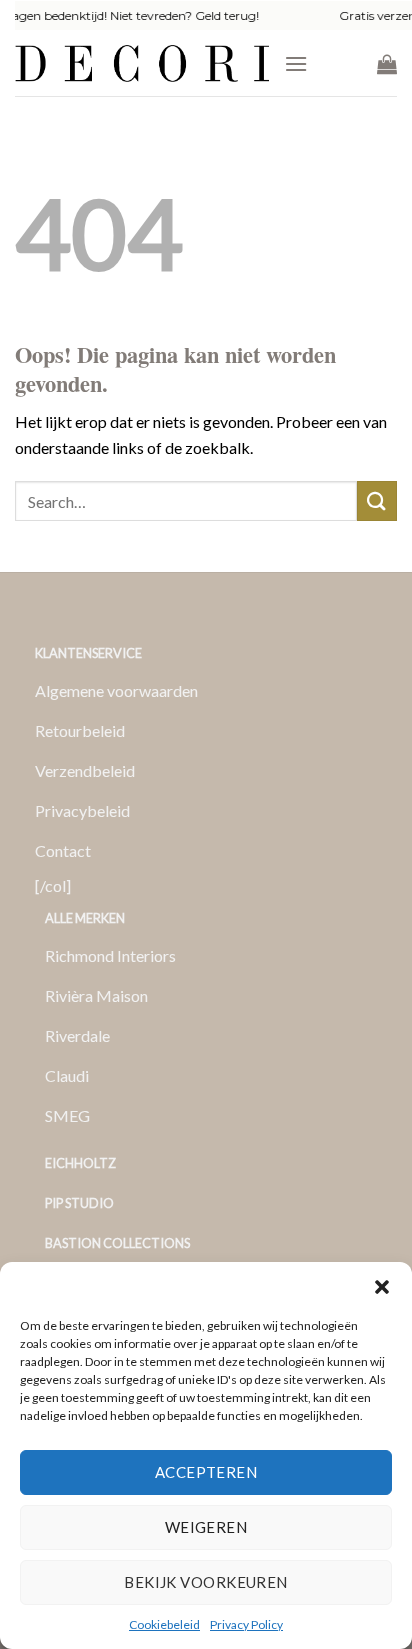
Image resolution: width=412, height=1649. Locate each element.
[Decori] (142, 63)
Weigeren (206, 1527)
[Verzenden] (377, 500)
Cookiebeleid (164, 1624)
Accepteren (206, 1472)
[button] (382, 1287)
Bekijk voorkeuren (206, 1582)
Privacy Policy (246, 1624)
